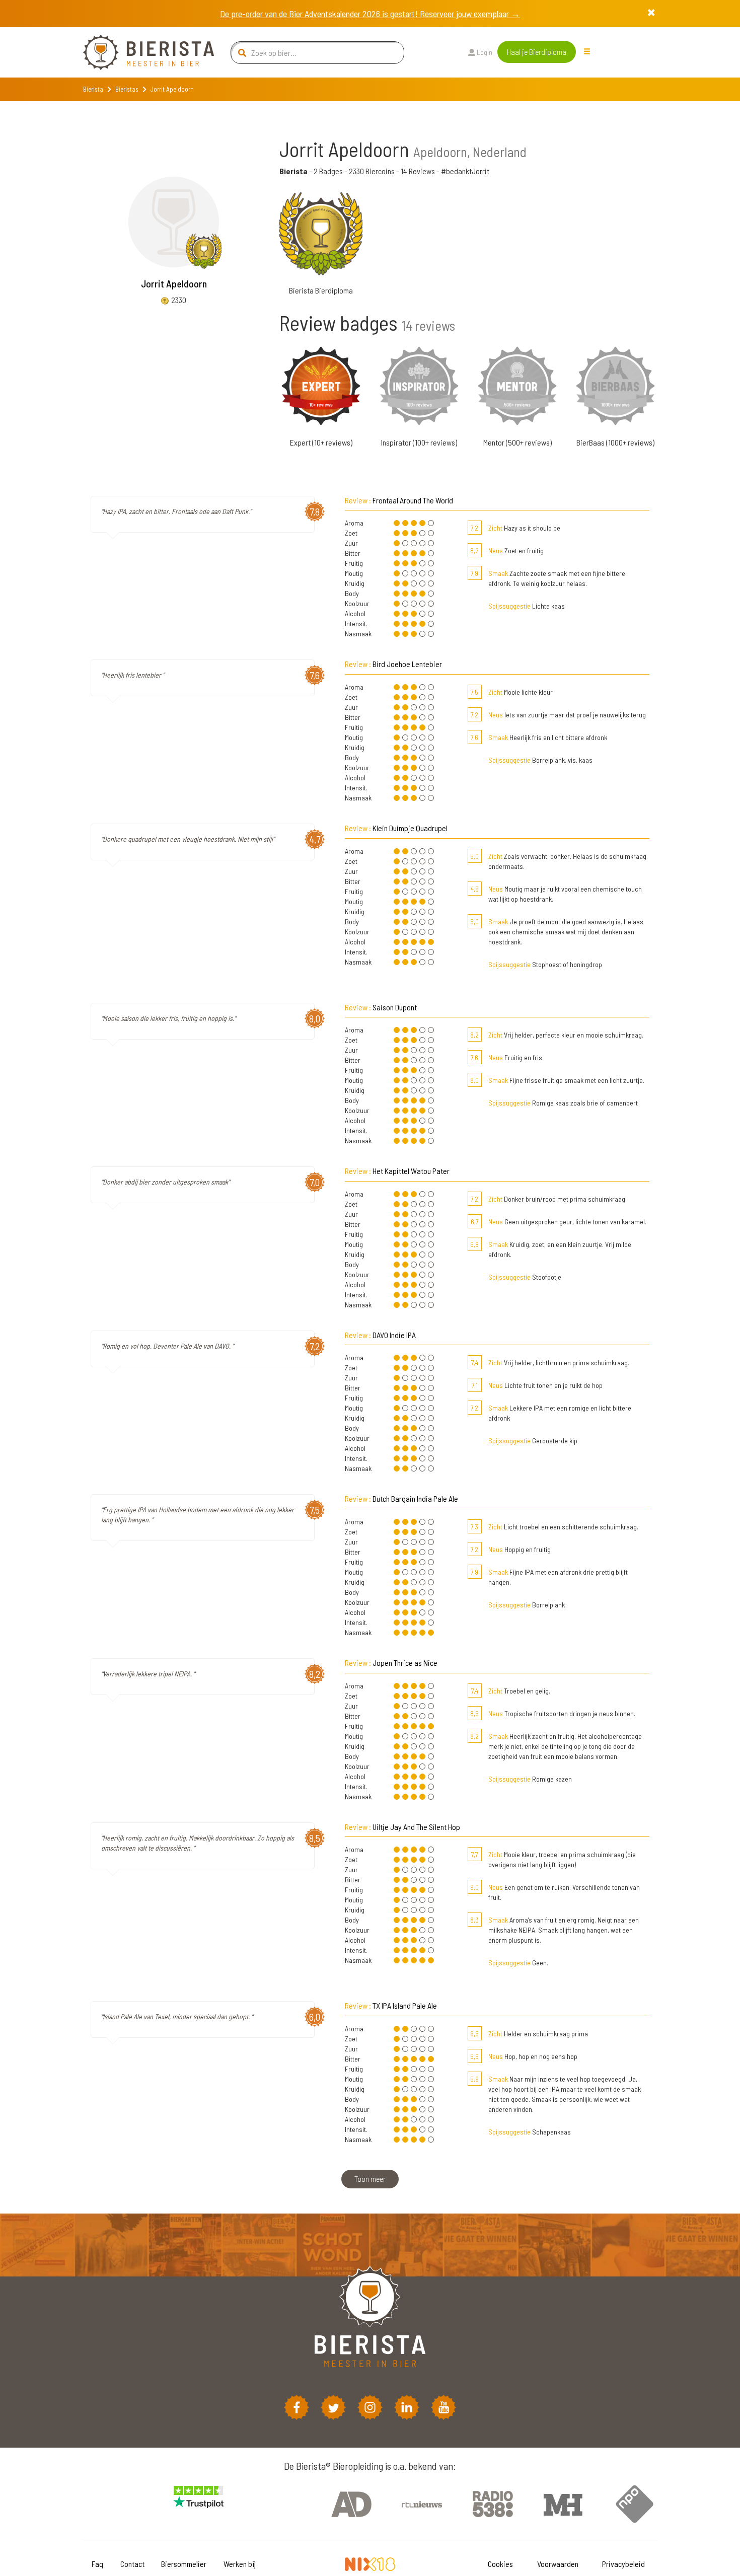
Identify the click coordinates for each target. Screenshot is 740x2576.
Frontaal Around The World (413, 500)
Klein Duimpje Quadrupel (410, 828)
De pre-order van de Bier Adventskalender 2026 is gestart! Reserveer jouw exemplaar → (370, 14)
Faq (97, 2564)
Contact (132, 2564)
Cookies (500, 2564)
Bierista (93, 89)
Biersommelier (184, 2564)
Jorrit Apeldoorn (174, 283)
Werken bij (240, 2564)
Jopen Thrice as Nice (405, 1663)
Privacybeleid (623, 2564)
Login (484, 52)
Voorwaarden (558, 2564)
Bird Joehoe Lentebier (407, 664)
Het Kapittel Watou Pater (411, 1171)
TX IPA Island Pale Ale (405, 2005)
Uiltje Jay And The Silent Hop (416, 1827)
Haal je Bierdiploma (537, 52)
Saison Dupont (395, 1007)
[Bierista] (141, 52)
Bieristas (127, 89)
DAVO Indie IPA (394, 1335)
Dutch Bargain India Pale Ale (415, 1498)
